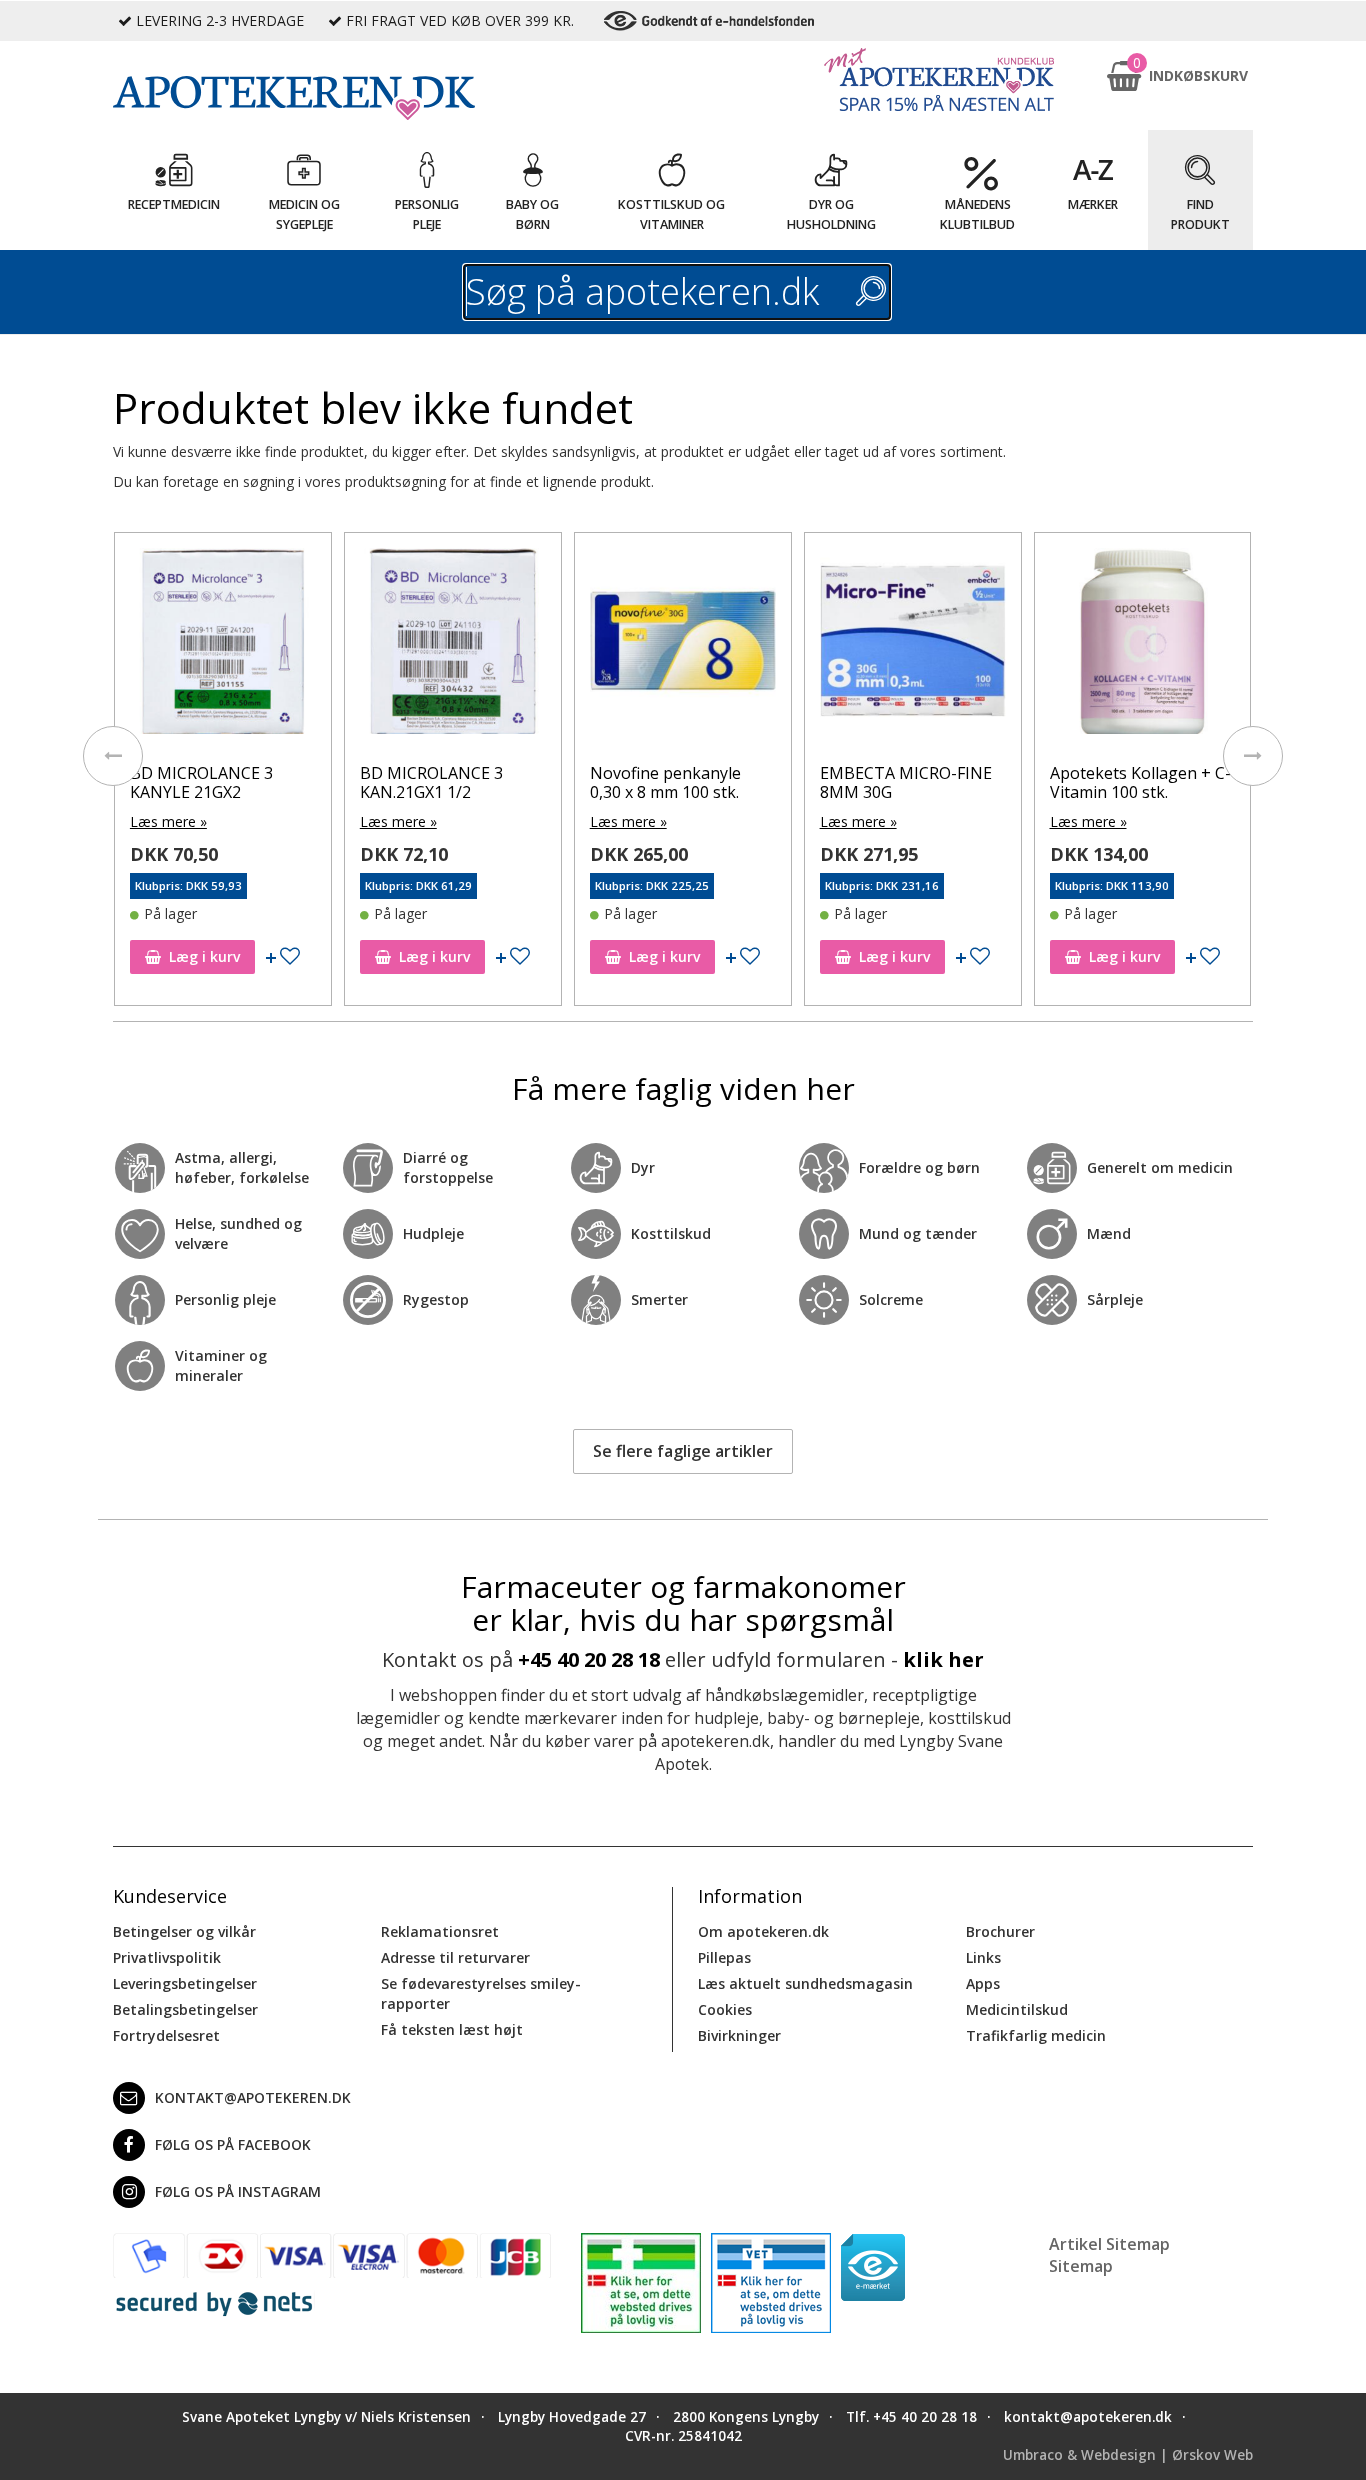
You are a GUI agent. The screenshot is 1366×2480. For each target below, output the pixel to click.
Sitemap (1081, 2266)
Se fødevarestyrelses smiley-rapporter (481, 1993)
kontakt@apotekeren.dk (253, 2097)
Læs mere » (168, 821)
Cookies (725, 2009)
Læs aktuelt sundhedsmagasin (805, 1983)
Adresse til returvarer (455, 1957)
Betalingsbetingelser (185, 2009)
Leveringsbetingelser (185, 1983)
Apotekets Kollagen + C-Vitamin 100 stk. (1140, 782)
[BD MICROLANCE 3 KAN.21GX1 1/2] (453, 646)
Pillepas (724, 1957)
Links (983, 1957)
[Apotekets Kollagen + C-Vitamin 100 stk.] (1143, 646)
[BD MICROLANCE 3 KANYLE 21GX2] (223, 646)
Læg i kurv (204, 956)
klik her (943, 1659)
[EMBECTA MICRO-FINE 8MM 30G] (913, 646)
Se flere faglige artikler (683, 1451)
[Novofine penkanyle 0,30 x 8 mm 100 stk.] (683, 646)
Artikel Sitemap (1109, 2244)
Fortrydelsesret (166, 2035)
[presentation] (113, 756)
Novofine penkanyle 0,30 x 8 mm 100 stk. (665, 782)
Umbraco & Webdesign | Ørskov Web (1128, 2455)
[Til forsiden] (332, 98)
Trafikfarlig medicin (1036, 2035)
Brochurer (1000, 1931)
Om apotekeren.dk (763, 1931)
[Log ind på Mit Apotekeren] (939, 79)
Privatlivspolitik (167, 1957)
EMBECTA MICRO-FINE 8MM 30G (906, 782)
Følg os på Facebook (233, 2144)
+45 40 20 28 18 (589, 1659)
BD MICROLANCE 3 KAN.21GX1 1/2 (431, 782)
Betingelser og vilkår (184, 1931)
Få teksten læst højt (452, 2029)
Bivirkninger (739, 2035)
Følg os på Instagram (238, 2191)
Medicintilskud (1017, 2009)
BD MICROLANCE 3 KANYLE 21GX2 (201, 782)
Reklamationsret (440, 1931)
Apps (983, 1983)
